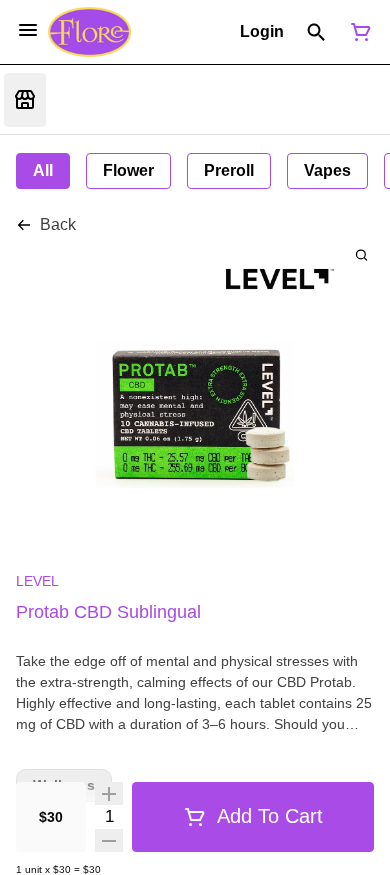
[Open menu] (28, 30)
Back (58, 224)
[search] (361, 254)
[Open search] (316, 32)
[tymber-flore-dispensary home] (89, 32)
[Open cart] (357, 32)
